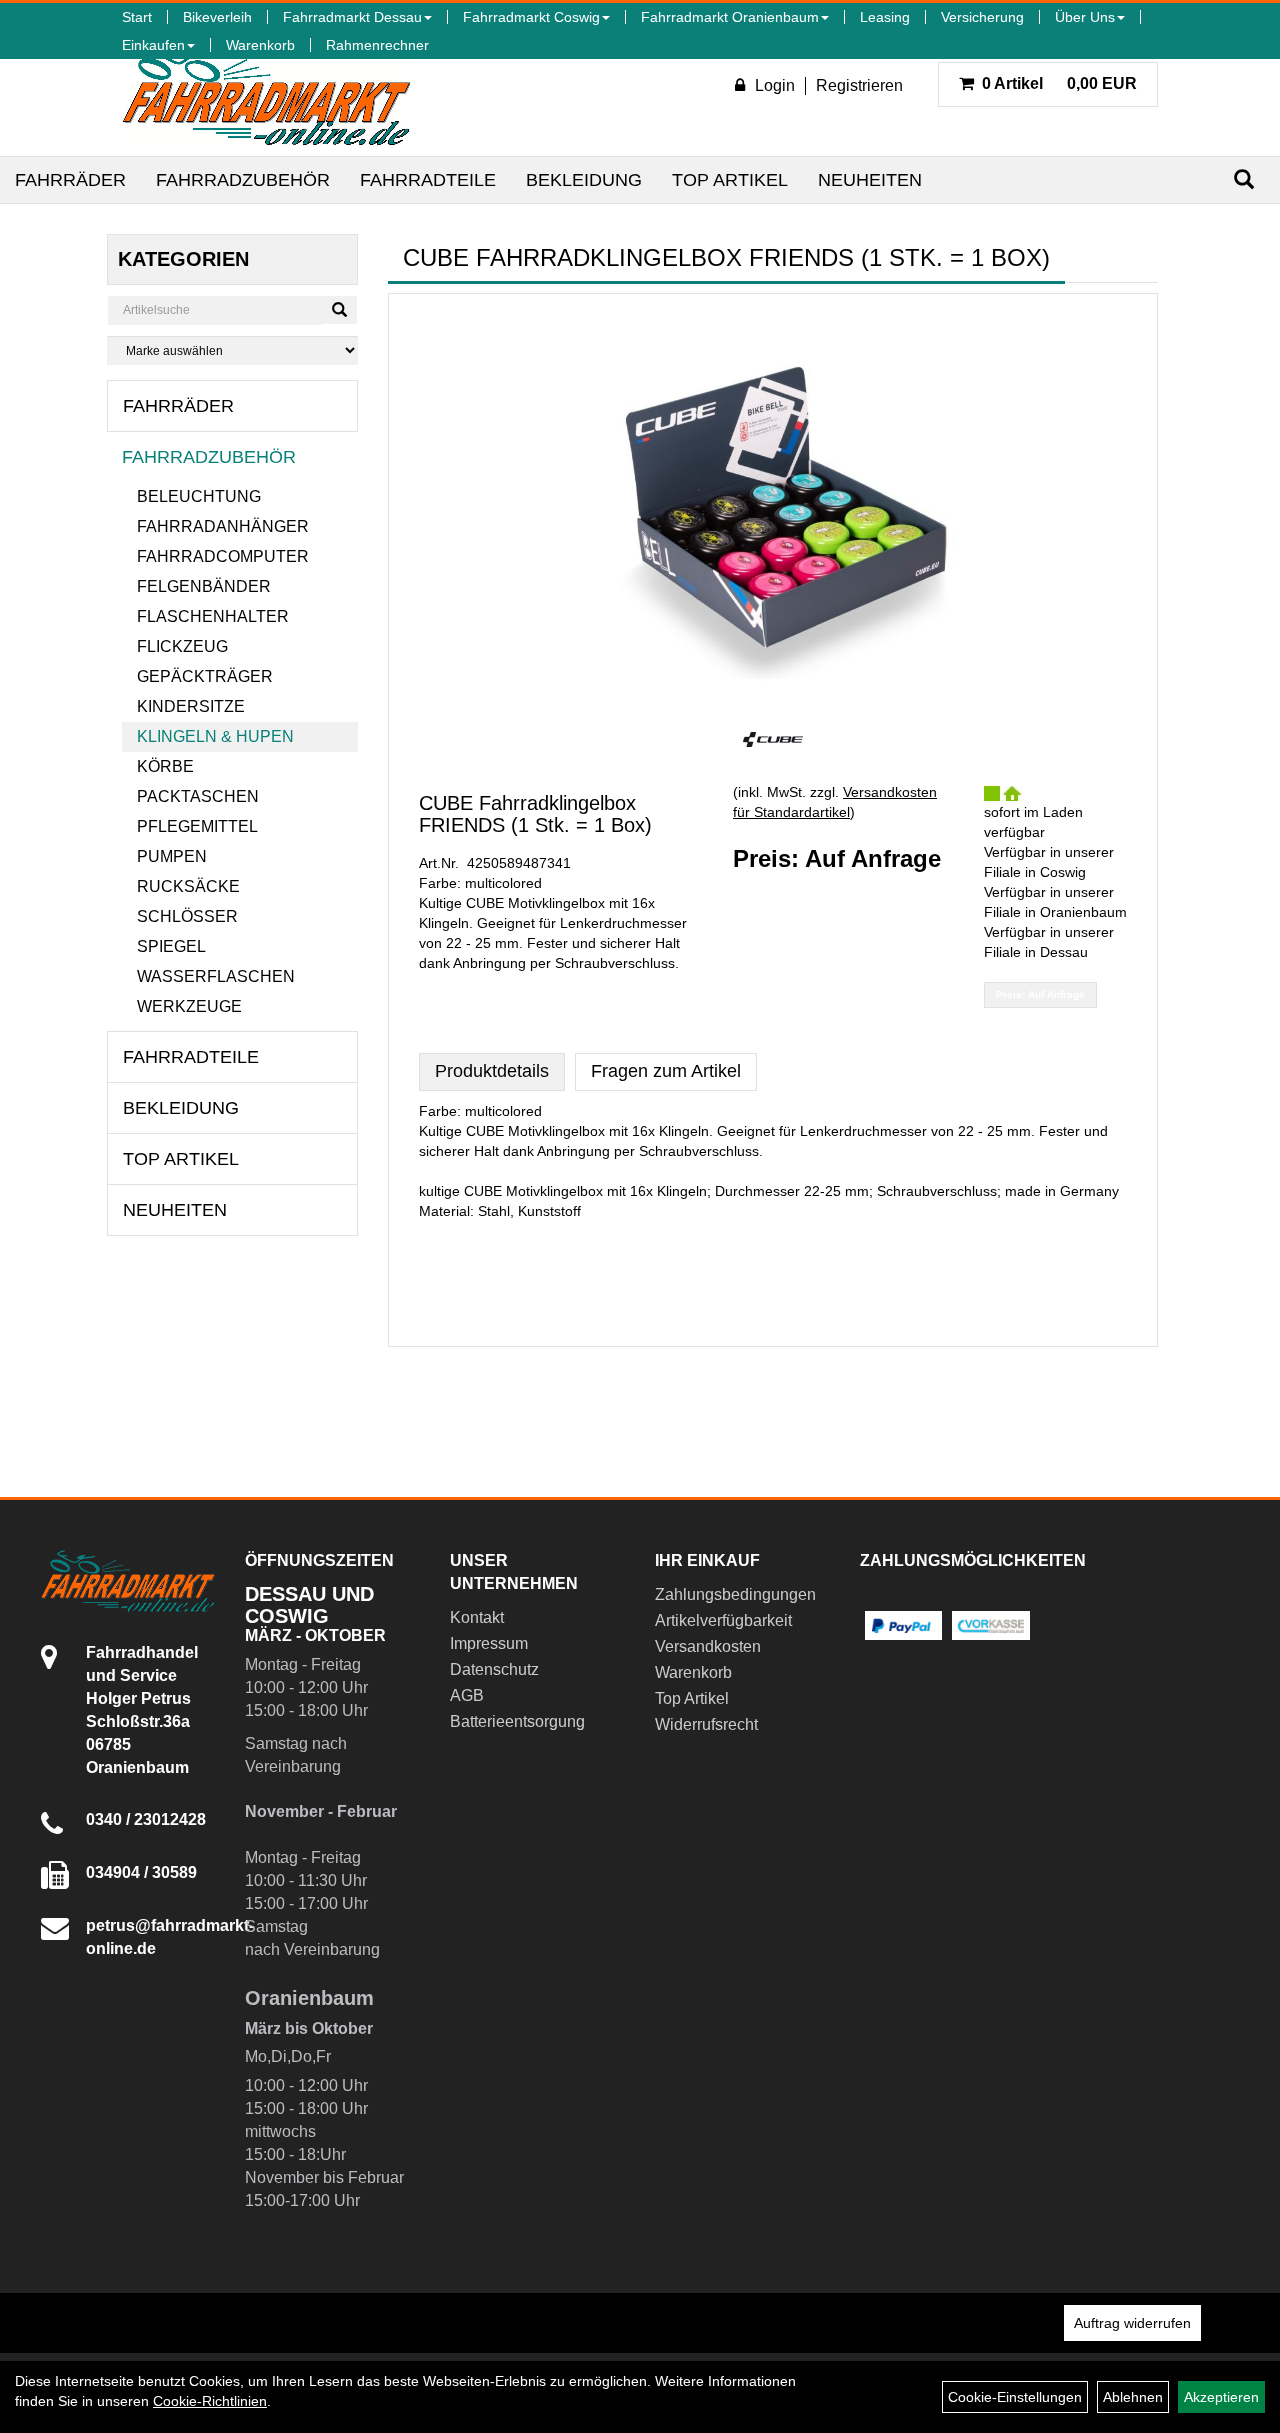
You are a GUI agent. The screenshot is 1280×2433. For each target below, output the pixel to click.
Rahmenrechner (377, 45)
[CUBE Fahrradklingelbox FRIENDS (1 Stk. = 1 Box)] (773, 508)
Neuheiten (870, 180)
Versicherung (982, 17)
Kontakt (477, 1617)
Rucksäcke (188, 886)
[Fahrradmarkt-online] (266, 94)
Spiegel (171, 946)
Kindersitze (191, 706)
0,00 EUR (1059, 83)
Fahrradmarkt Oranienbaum (730, 17)
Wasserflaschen (216, 976)
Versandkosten (708, 1646)
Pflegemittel (197, 826)
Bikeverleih (217, 17)
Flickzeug (182, 646)
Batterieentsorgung (517, 1721)
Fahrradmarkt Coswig (531, 17)
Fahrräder (70, 180)
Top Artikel (730, 180)
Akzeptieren (1221, 2397)
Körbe (165, 766)
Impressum (489, 1643)
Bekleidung (584, 180)
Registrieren (859, 85)
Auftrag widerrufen (1132, 2323)
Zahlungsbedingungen (735, 1594)
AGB (467, 1695)
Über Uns (1085, 17)
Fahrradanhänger (223, 526)
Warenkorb (260, 45)
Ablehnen (1133, 2397)
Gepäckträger (205, 676)
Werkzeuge (189, 1006)
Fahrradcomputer (223, 556)
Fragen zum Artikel (666, 1071)
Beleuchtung (199, 496)
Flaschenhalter (213, 616)
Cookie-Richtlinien (210, 2401)
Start (137, 17)
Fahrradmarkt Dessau (352, 17)
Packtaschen (198, 796)
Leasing (885, 17)
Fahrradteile (428, 180)
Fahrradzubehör (243, 180)
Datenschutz (494, 1669)
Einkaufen (153, 45)
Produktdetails (492, 1071)
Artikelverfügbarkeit (723, 1620)
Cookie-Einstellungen (1015, 2397)
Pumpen (172, 856)
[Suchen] (1244, 179)
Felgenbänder (204, 586)
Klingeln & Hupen (215, 736)
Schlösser (187, 916)
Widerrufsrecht (706, 1724)
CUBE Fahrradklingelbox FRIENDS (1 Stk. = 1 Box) (535, 814)
